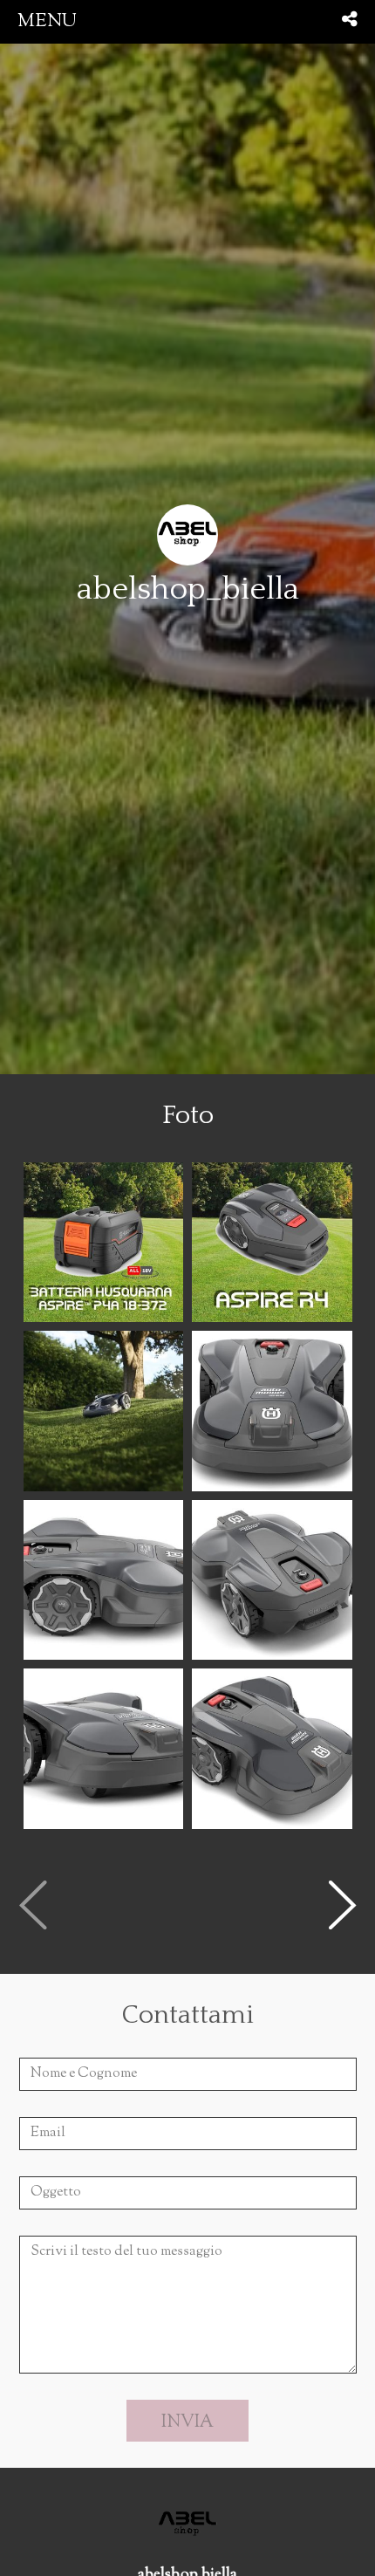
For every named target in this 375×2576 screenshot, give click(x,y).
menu (47, 21)
